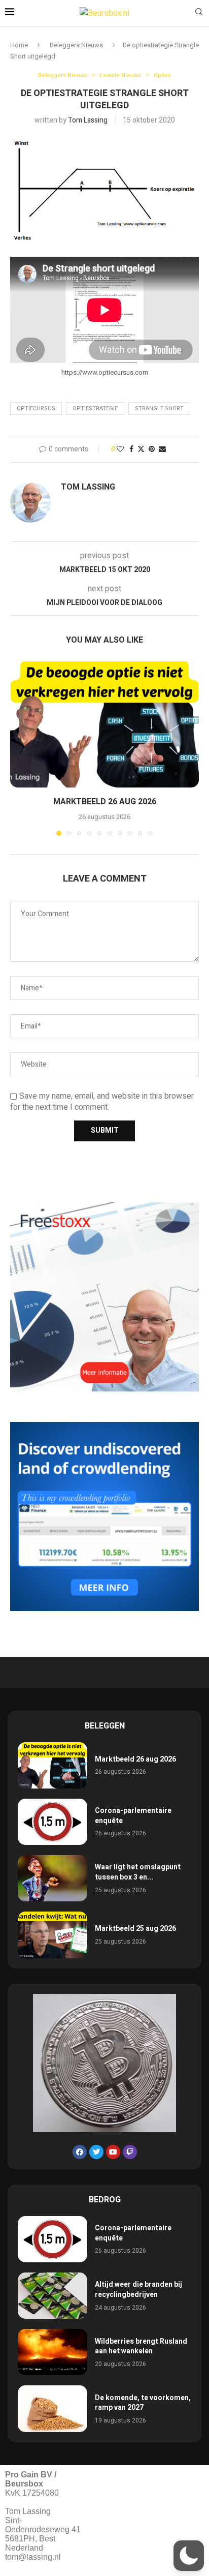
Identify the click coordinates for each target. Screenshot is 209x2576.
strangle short (159, 408)
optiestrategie (95, 408)
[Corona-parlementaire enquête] (53, 1822)
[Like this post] (120, 449)
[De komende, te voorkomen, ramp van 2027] (53, 2408)
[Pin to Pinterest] (152, 449)
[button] (19, 748)
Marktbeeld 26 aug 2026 (105, 802)
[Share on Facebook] (131, 449)
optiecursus (36, 408)
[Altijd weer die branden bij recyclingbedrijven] (53, 2296)
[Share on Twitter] (141, 449)
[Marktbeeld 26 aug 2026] (104, 724)
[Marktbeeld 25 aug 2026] (53, 1935)
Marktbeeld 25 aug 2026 (135, 1929)
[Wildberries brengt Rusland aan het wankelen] (53, 2352)
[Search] (199, 13)
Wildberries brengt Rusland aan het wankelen (141, 2346)
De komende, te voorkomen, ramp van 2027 (143, 2403)
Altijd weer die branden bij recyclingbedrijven (138, 2290)
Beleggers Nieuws (76, 45)
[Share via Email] (162, 449)
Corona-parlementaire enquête (133, 1816)
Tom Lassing (88, 120)
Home (19, 45)
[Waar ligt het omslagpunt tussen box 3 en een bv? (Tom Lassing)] (53, 1878)
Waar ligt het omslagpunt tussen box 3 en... (138, 1872)
